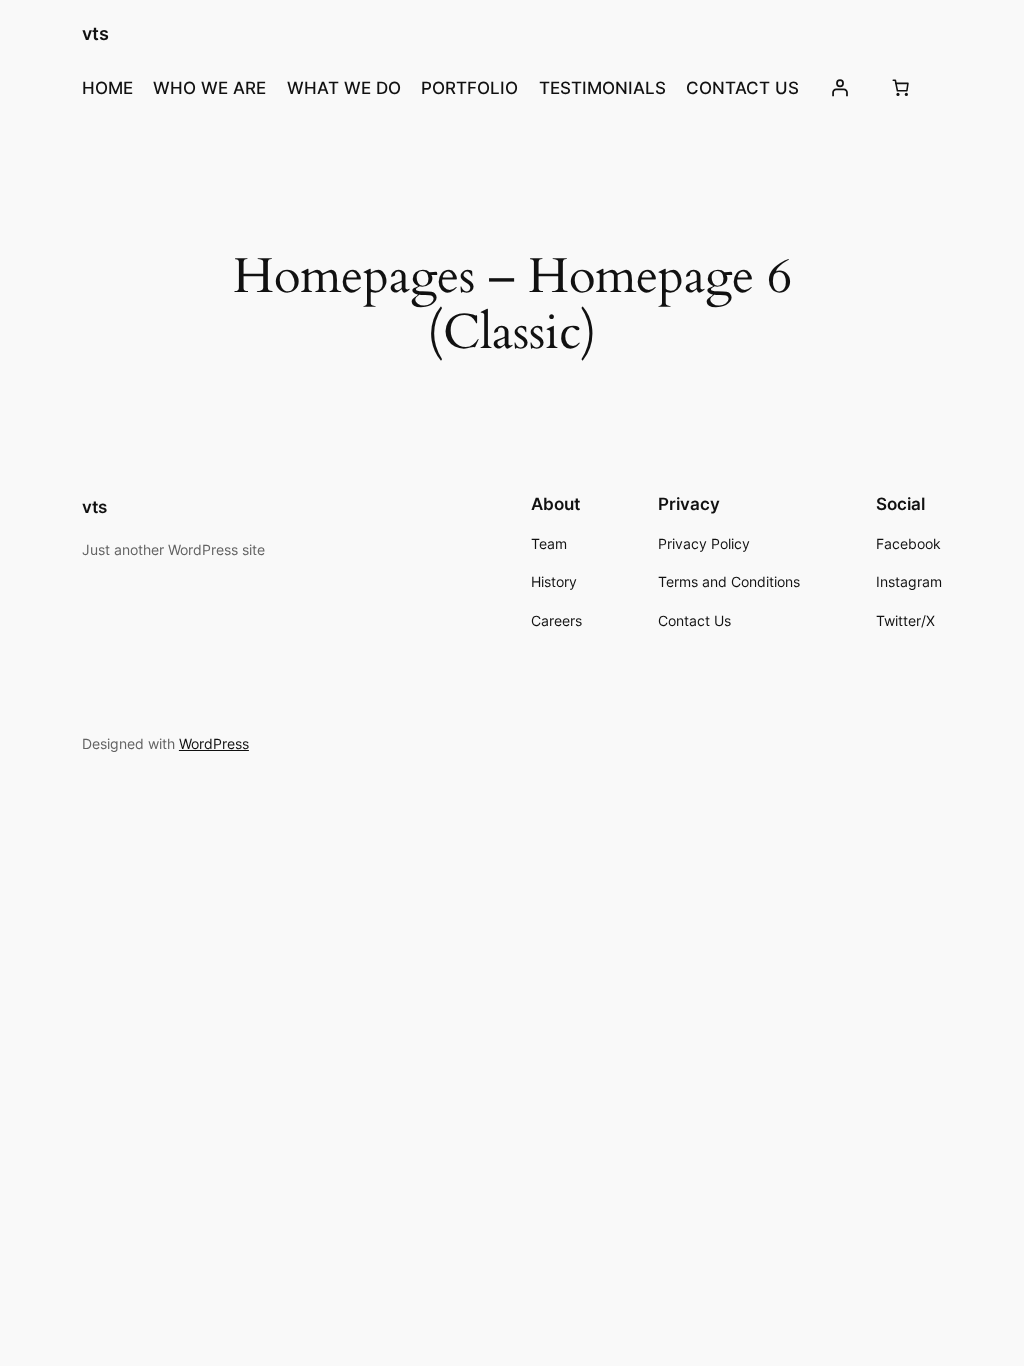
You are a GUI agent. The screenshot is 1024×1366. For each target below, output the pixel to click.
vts (95, 33)
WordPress (214, 743)
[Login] (839, 88)
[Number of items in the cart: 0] (901, 88)
